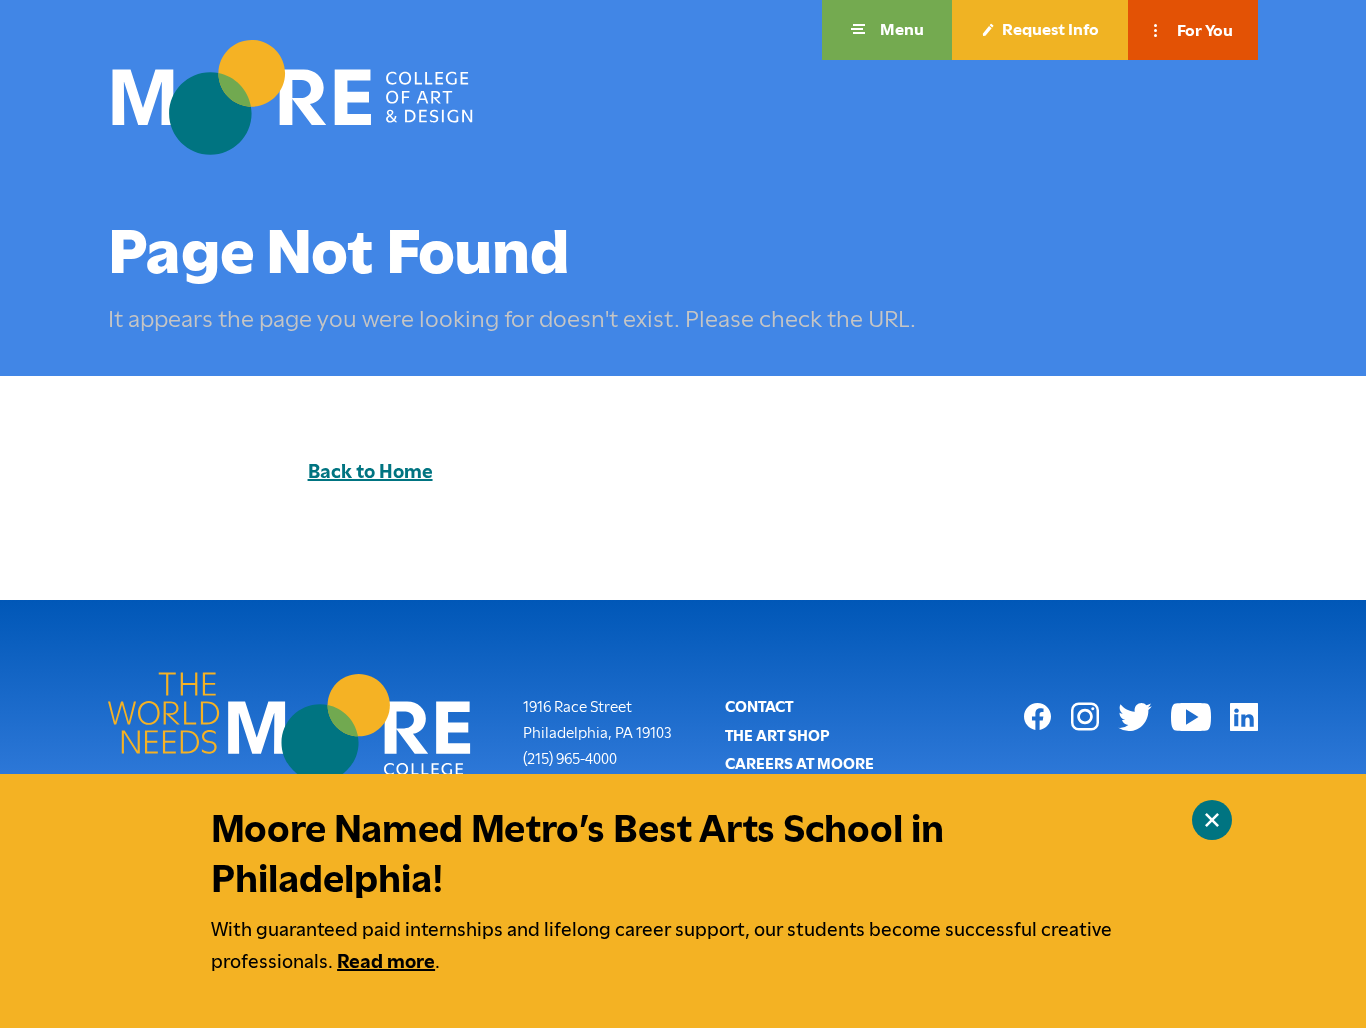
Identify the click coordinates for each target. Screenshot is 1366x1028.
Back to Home (370, 471)
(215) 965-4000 (570, 758)
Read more (386, 961)
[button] (887, 30)
